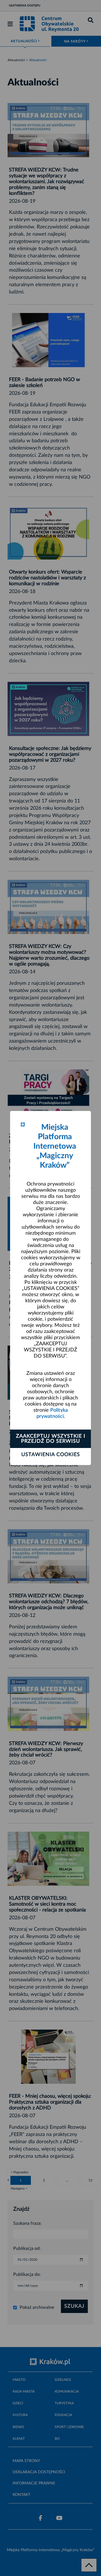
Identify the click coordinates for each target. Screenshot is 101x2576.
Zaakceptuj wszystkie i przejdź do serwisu (51, 1439)
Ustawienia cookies (51, 1455)
